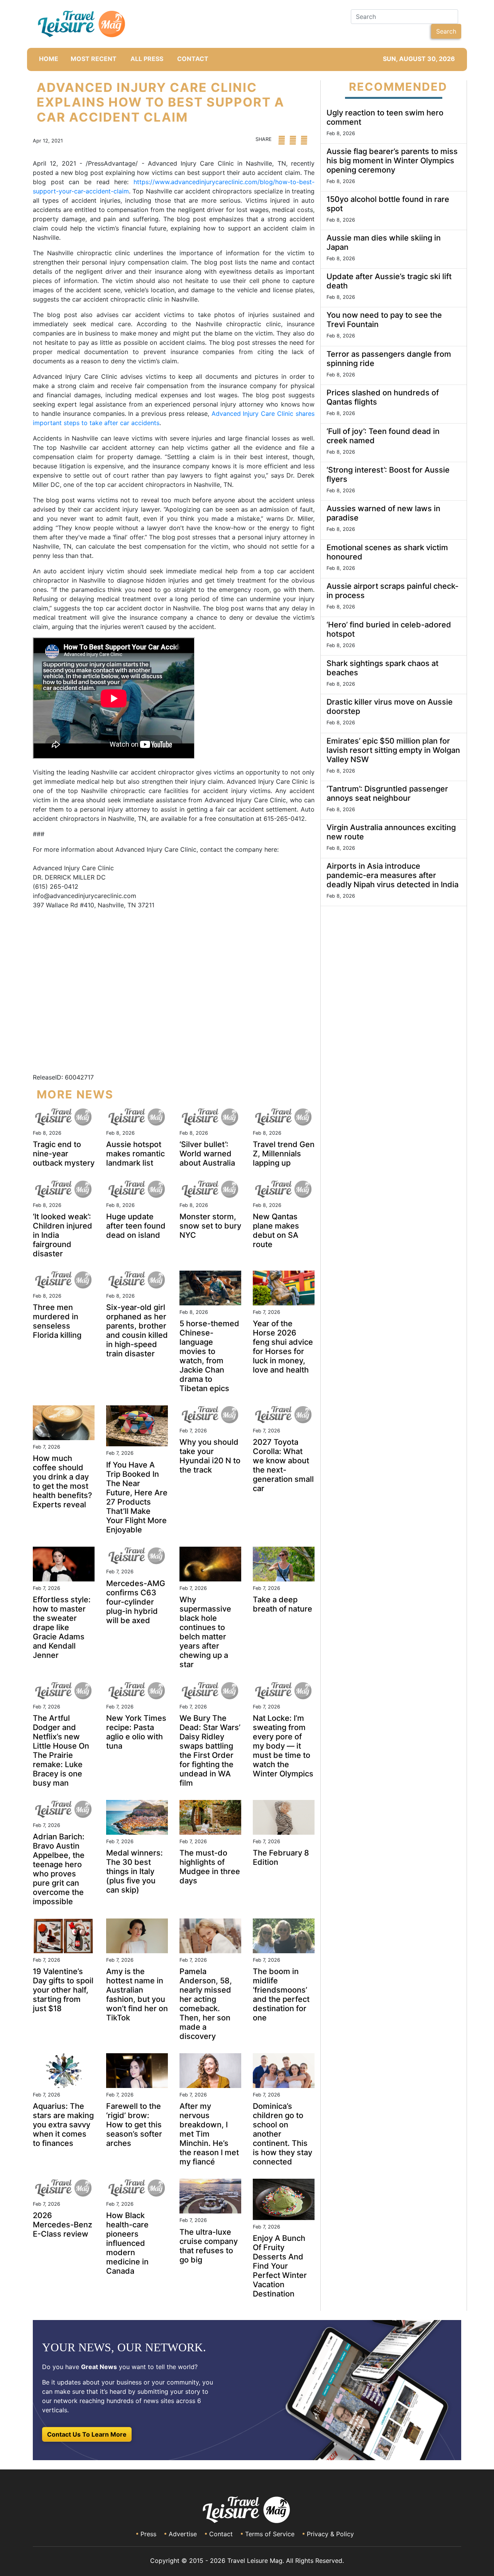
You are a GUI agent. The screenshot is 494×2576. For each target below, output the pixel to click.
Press (148, 2534)
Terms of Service (270, 2534)
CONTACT (193, 59)
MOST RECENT (94, 59)
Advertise (183, 2534)
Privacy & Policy (330, 2534)
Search (446, 31)
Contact (221, 2534)
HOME (49, 59)
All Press (147, 59)
